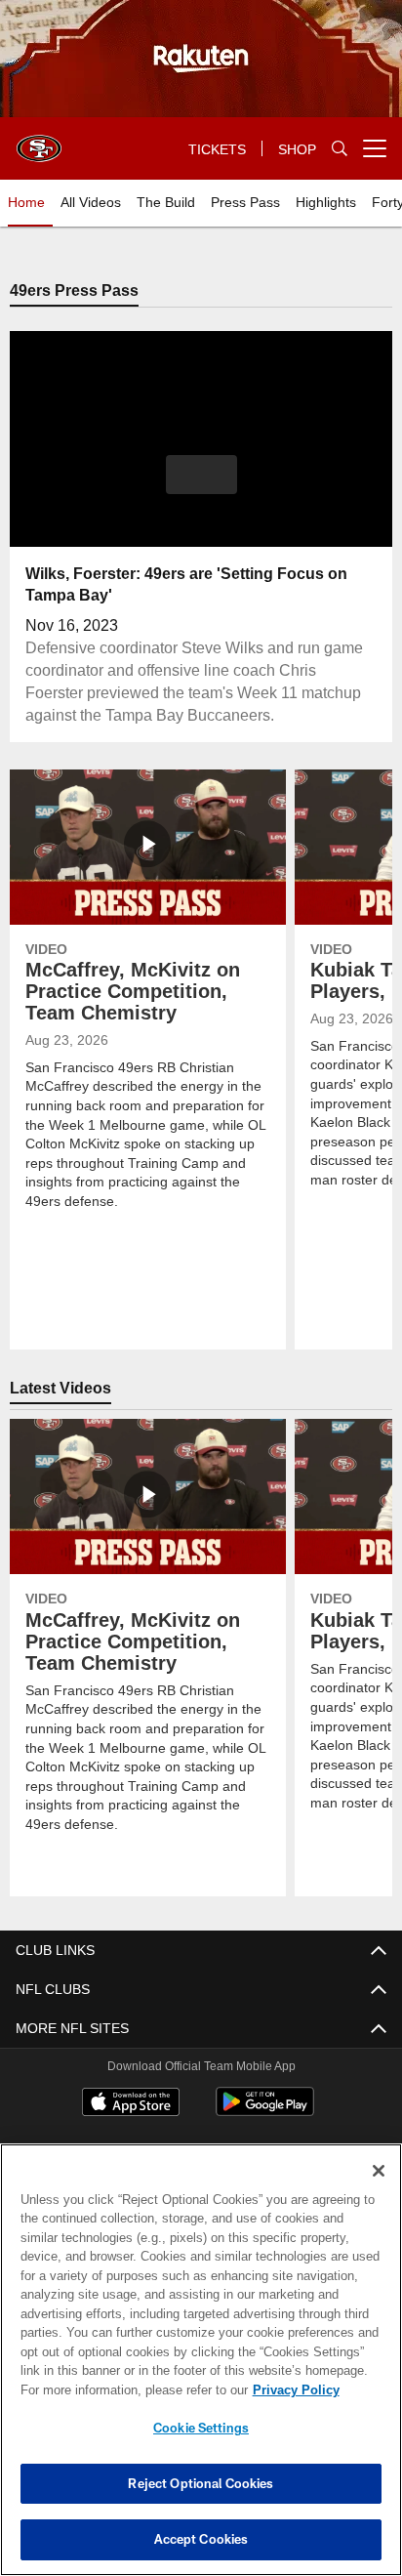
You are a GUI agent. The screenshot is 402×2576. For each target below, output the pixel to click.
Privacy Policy (128, 2389)
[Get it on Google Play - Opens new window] (265, 2113)
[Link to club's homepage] (39, 141)
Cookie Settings (201, 2428)
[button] (201, 487)
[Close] (379, 2171)
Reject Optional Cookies (201, 2483)
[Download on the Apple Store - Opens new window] (131, 2105)
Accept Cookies (201, 2539)
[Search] (340, 149)
